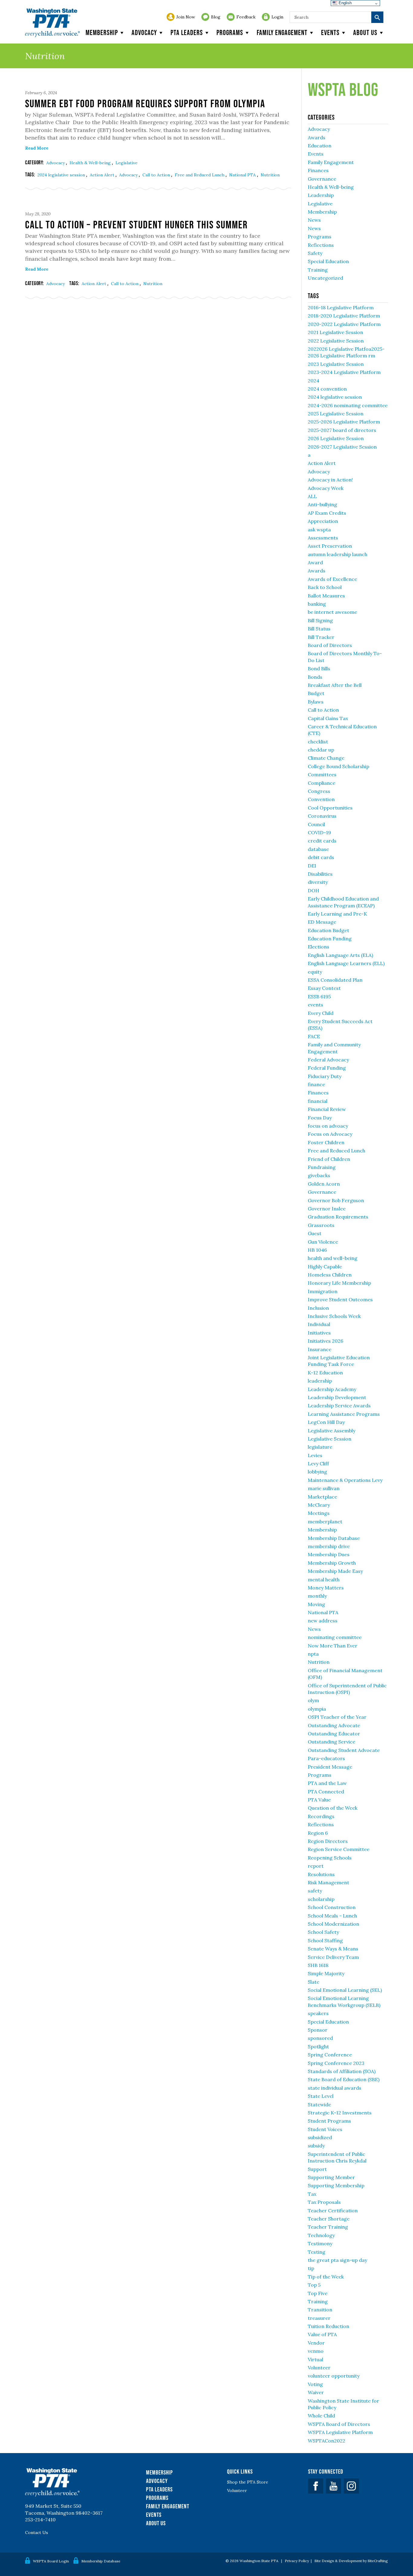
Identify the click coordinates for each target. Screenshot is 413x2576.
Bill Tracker (321, 637)
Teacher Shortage (329, 2219)
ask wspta (319, 530)
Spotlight (318, 2046)
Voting (315, 2384)
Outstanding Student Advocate (344, 1750)
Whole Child (321, 2416)
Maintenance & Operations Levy (345, 1480)
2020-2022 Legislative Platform (344, 324)
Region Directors (328, 1841)
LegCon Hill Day (326, 1422)
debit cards (321, 857)
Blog (216, 17)
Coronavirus (322, 816)
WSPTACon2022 (327, 2441)
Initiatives (319, 1333)
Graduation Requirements (338, 1217)
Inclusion (318, 1308)
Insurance (320, 1349)
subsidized (320, 2137)
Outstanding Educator (334, 1734)
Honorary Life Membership (339, 1283)
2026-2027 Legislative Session (342, 447)
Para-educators (326, 1758)
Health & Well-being (91, 163)
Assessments (323, 538)
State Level (321, 2096)
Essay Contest (324, 988)
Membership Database (334, 1538)
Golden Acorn (324, 1184)
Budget (316, 693)
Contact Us (37, 2533)
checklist (318, 742)
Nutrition (270, 175)
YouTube (333, 2486)
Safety (315, 253)
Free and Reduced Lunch (200, 175)
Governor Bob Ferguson (336, 1200)
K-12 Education (325, 1373)
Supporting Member (331, 2177)
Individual (319, 1324)
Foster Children (326, 1142)
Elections (319, 947)
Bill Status (319, 629)
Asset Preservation (330, 546)
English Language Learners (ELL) (346, 963)
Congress (319, 791)
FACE (314, 1036)
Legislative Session (330, 1439)
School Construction (332, 1907)
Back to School (325, 587)
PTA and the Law (327, 1783)
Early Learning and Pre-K (337, 914)
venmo (316, 2351)
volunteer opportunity (334, 2376)
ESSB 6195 (319, 997)
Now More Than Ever (333, 1646)
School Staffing (325, 1940)
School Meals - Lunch (332, 1916)
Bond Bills (319, 668)
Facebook (316, 2486)
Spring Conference (330, 2055)
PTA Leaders (187, 32)
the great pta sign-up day (337, 2260)
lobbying (317, 1472)
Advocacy (144, 32)
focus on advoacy (328, 1126)
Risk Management (328, 1882)
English (345, 3)
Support (317, 2169)
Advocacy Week (326, 488)
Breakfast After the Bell (335, 685)
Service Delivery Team (333, 1957)
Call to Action (157, 175)
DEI (312, 866)
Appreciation (323, 521)
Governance (322, 179)
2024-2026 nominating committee (348, 405)
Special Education (328, 261)
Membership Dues (329, 1554)
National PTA (243, 175)
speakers (318, 2013)
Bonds (315, 677)
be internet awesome (332, 612)
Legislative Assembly (332, 1431)
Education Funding (330, 939)
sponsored (320, 2038)
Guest (315, 1233)
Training (318, 270)
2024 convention (327, 389)
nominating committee (335, 1637)
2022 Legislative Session (336, 341)
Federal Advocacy (328, 1060)
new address (323, 1621)
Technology (321, 2235)
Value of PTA (322, 2334)
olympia (317, 1709)
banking (317, 604)
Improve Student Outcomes (340, 1299)
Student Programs (329, 2121)
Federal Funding (327, 1068)
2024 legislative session (62, 175)
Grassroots (321, 1225)
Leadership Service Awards (339, 1406)
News (314, 220)
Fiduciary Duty (325, 1076)
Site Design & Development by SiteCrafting (351, 2561)
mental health (324, 1579)
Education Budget (328, 930)
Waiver (316, 2392)
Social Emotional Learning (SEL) (345, 1990)
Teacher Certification (333, 2211)
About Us (156, 2523)
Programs (230, 32)
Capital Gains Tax (328, 718)
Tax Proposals (324, 2202)
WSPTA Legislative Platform (340, 2432)
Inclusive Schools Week (334, 1316)
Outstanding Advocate (334, 1725)
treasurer (319, 2318)
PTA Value (319, 1800)
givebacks (319, 1175)
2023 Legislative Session (336, 364)
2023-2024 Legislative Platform (344, 372)
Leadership (321, 195)
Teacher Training (328, 2227)
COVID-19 (319, 832)
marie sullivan (324, 1488)
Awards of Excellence (332, 579)
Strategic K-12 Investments (340, 2113)
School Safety (323, 1932)
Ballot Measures (326, 596)
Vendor (316, 2343)
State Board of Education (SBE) (344, 2079)
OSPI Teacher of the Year (337, 1717)
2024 (314, 381)
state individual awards (335, 2088)
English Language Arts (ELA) (340, 955)
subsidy (316, 2146)
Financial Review (327, 1109)
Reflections (321, 245)
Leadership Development (337, 1397)
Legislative (127, 163)
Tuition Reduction (328, 2326)
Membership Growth (332, 1563)
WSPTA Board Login (51, 2561)
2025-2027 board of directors (342, 430)
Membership (102, 32)
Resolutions (321, 1874)
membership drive (329, 1546)
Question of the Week (333, 1808)
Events (330, 32)
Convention (321, 799)
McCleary (319, 1505)
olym (313, 1700)
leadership (320, 1381)
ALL (312, 496)
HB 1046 (317, 1250)
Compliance (322, 783)
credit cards (322, 841)
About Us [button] (365, 32)
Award (315, 562)
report (316, 1866)
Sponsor (318, 2030)
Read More (37, 148)
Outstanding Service (332, 1742)
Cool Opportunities (330, 808)
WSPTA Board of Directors (339, 2424)
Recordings (321, 1816)
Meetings (319, 1513)
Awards (317, 137)
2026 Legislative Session (336, 438)
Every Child (321, 1013)
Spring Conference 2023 (336, 2063)
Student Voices (325, 2129)
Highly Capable (325, 1267)
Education (320, 146)
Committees (322, 774)
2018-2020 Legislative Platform (344, 316)
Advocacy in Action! (330, 480)
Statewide (319, 2104)
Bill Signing (320, 620)
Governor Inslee (327, 1209)
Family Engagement (282, 32)
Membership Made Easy (335, 1571)
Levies (315, 1455)
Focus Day (320, 1118)
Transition (320, 2310)
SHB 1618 (318, 1965)
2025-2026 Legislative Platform (344, 422)
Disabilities (320, 874)
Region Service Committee (339, 1849)
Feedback (246, 17)
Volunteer (319, 2368)
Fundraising (322, 1167)
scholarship (321, 1899)
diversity (318, 882)
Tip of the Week (326, 2277)
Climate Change (326, 758)
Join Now (186, 17)
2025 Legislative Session (336, 414)
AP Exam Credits (327, 513)
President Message (330, 1767)
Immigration (323, 1291)
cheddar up (321, 750)
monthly (317, 1596)
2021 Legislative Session (335, 332)
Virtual (315, 2359)
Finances (318, 170)
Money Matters (326, 1588)
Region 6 (318, 1833)
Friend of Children (329, 1159)
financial (318, 1101)
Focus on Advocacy (330, 1134)
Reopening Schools (330, 1858)
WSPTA (52, 23)
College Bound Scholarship (338, 766)
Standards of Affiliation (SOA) (342, 2071)
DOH (314, 890)
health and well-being (333, 1258)
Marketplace (322, 1497)
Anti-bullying (322, 504)
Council (316, 824)
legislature (320, 1447)
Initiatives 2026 (325, 1341)
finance (316, 1084)
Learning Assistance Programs (344, 1414)
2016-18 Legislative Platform (341, 308)
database (318, 849)
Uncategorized (325, 278)
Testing (317, 2252)
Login (277, 17)
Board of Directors (330, 645)
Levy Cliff (318, 1463)
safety (315, 1891)
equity (315, 972)
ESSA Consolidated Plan (335, 980)
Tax (312, 2194)
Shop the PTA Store (248, 2482)
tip (311, 2268)
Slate (314, 1982)
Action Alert (103, 175)
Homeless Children (330, 1275)
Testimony (320, 2243)
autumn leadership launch (338, 554)
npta (313, 1654)
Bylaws (316, 702)
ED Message (322, 922)
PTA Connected (326, 1792)
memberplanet (325, 1521)
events (315, 1005)
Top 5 (314, 2285)
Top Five (318, 2293)
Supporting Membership (336, 2185)
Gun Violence (323, 1242)
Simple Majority (326, 1973)
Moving (316, 1604)
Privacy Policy (297, 2561)
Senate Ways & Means (333, 1949)
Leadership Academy (332, 1389)
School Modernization (333, 1924)
